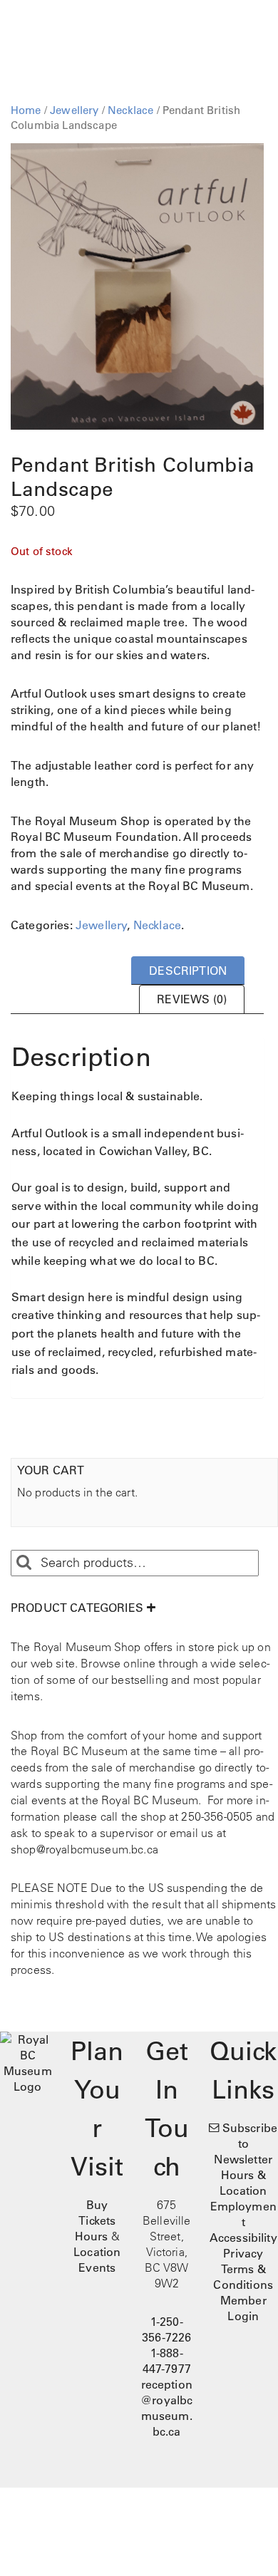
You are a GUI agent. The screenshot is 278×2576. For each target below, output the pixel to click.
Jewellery (74, 110)
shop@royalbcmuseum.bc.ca (84, 1849)
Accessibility (243, 2238)
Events (97, 2267)
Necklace (130, 110)
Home (26, 110)
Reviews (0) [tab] (192, 999)
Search (24, 1563)
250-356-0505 (217, 1816)
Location (97, 2252)
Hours (92, 2236)
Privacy (243, 2253)
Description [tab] (188, 971)
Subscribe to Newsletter (246, 2143)
